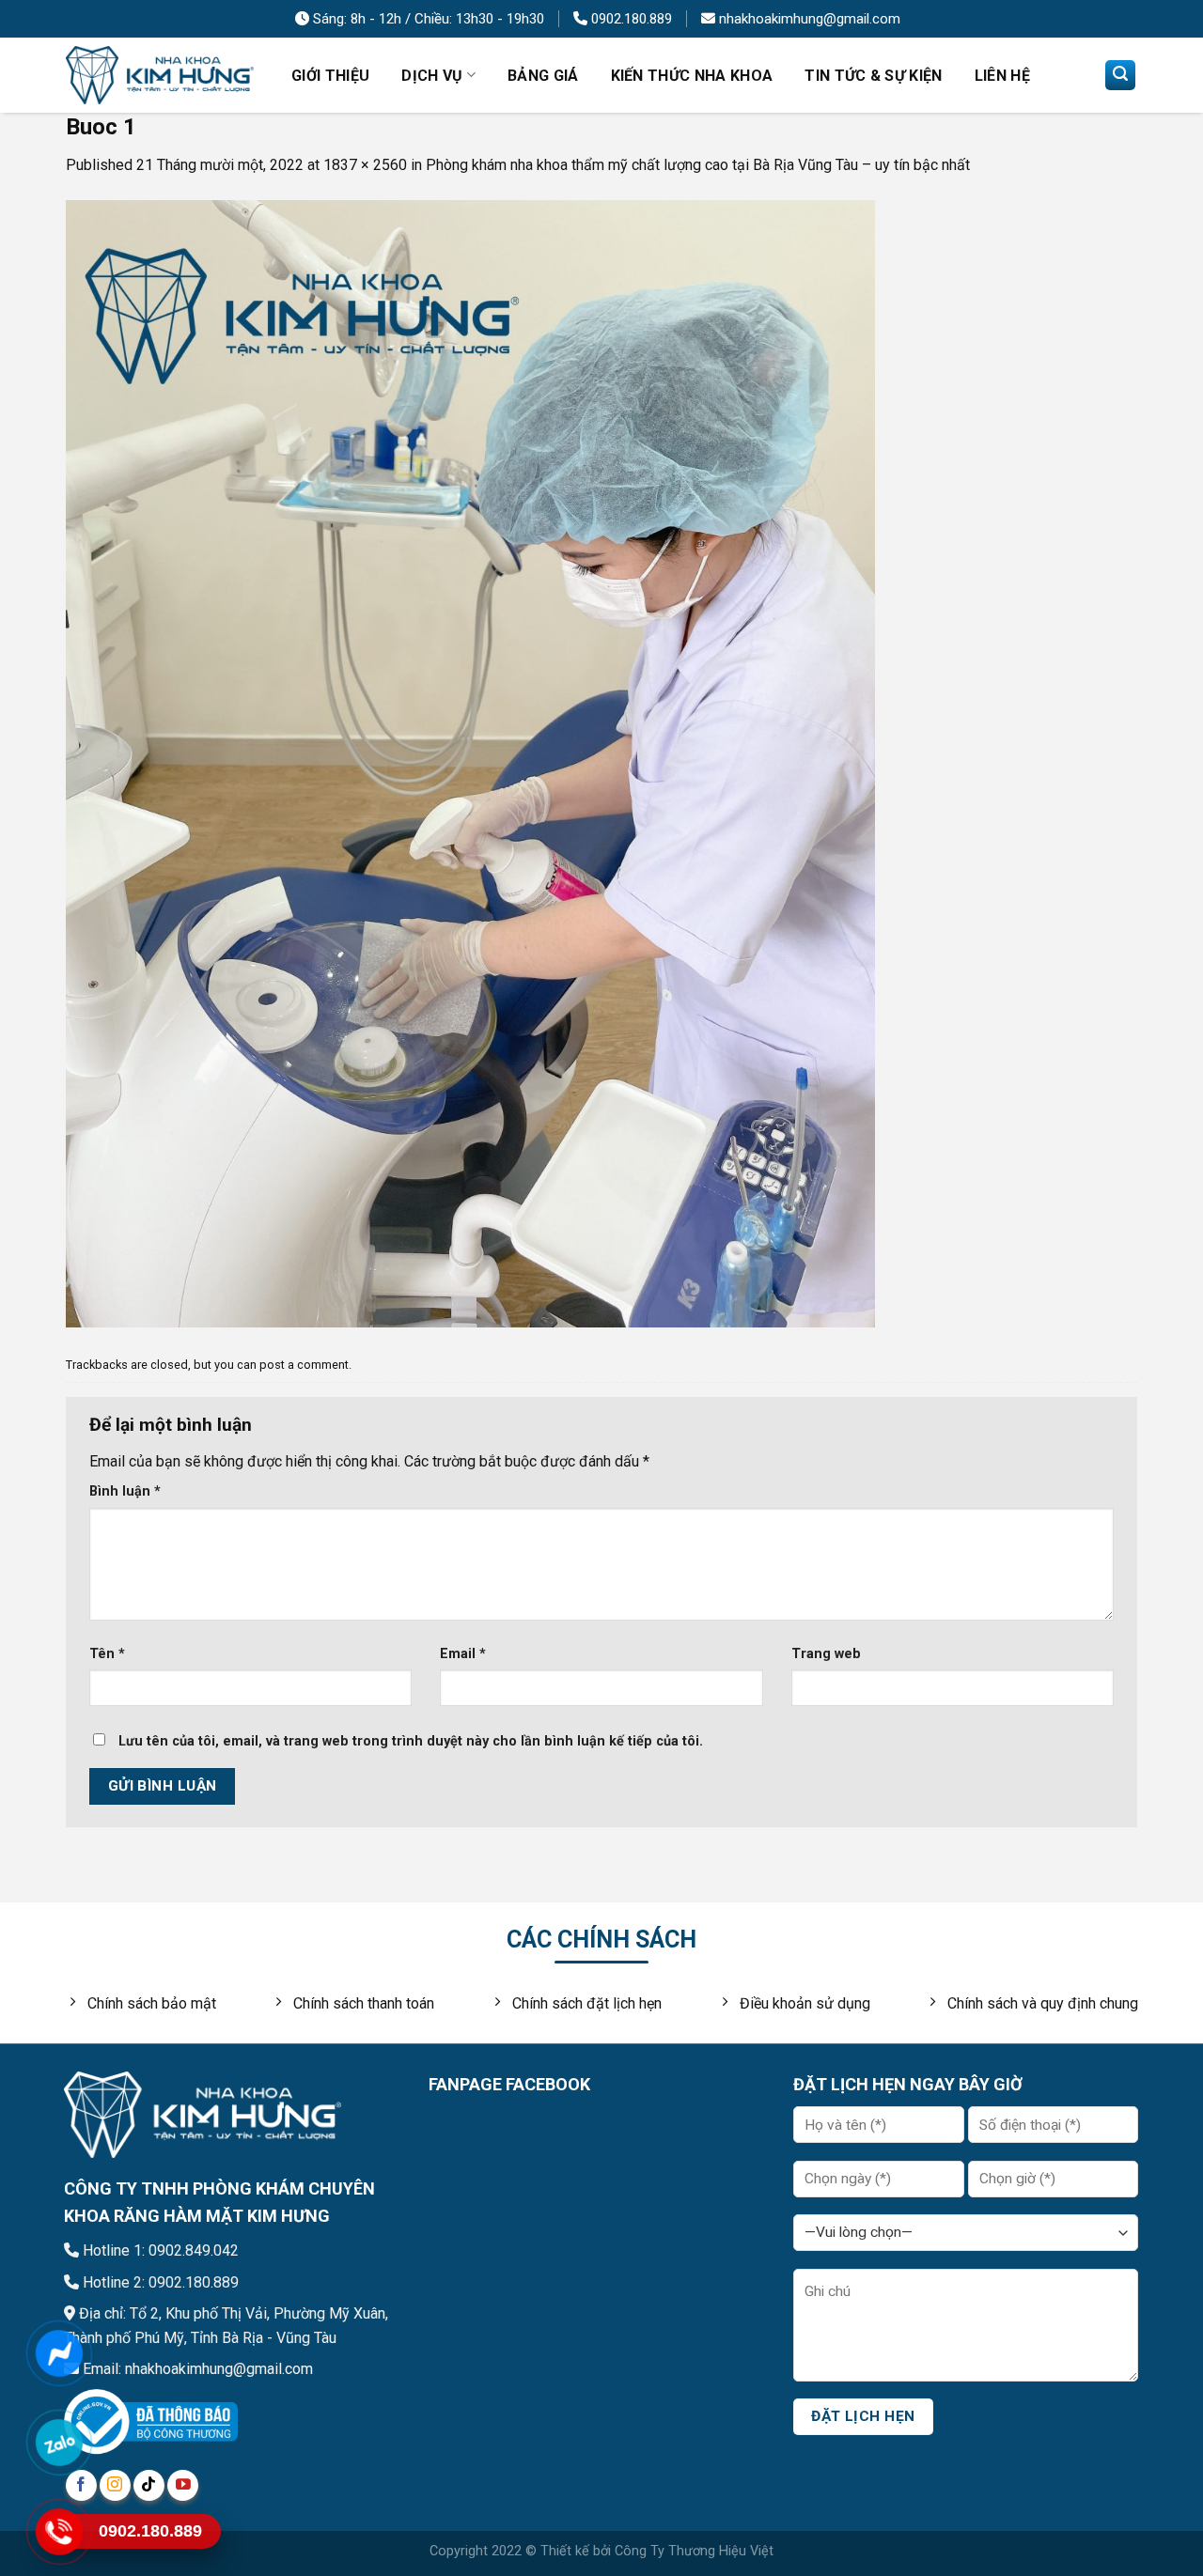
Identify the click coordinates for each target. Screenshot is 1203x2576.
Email (463, 1654)
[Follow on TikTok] (149, 2485)
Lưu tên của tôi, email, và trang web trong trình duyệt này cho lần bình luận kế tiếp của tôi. (411, 1741)
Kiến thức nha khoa (692, 76)
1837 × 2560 (365, 165)
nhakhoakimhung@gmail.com (808, 19)
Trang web (826, 1654)
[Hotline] (58, 2531)
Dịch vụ (432, 76)
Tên (107, 1654)
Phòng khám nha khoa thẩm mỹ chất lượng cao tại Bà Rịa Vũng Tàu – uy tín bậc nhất (698, 165)
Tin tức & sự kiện (873, 76)
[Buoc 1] (470, 762)
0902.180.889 (630, 19)
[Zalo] (58, 2442)
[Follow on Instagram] (115, 2485)
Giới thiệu (330, 76)
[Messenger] (58, 2353)
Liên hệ (1002, 76)
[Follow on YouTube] (183, 2485)
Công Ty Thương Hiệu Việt (694, 2551)
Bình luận (125, 1491)
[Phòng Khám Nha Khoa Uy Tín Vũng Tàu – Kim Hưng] (160, 76)
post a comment (304, 1365)
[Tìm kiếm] (1120, 75)
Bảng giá (543, 76)
